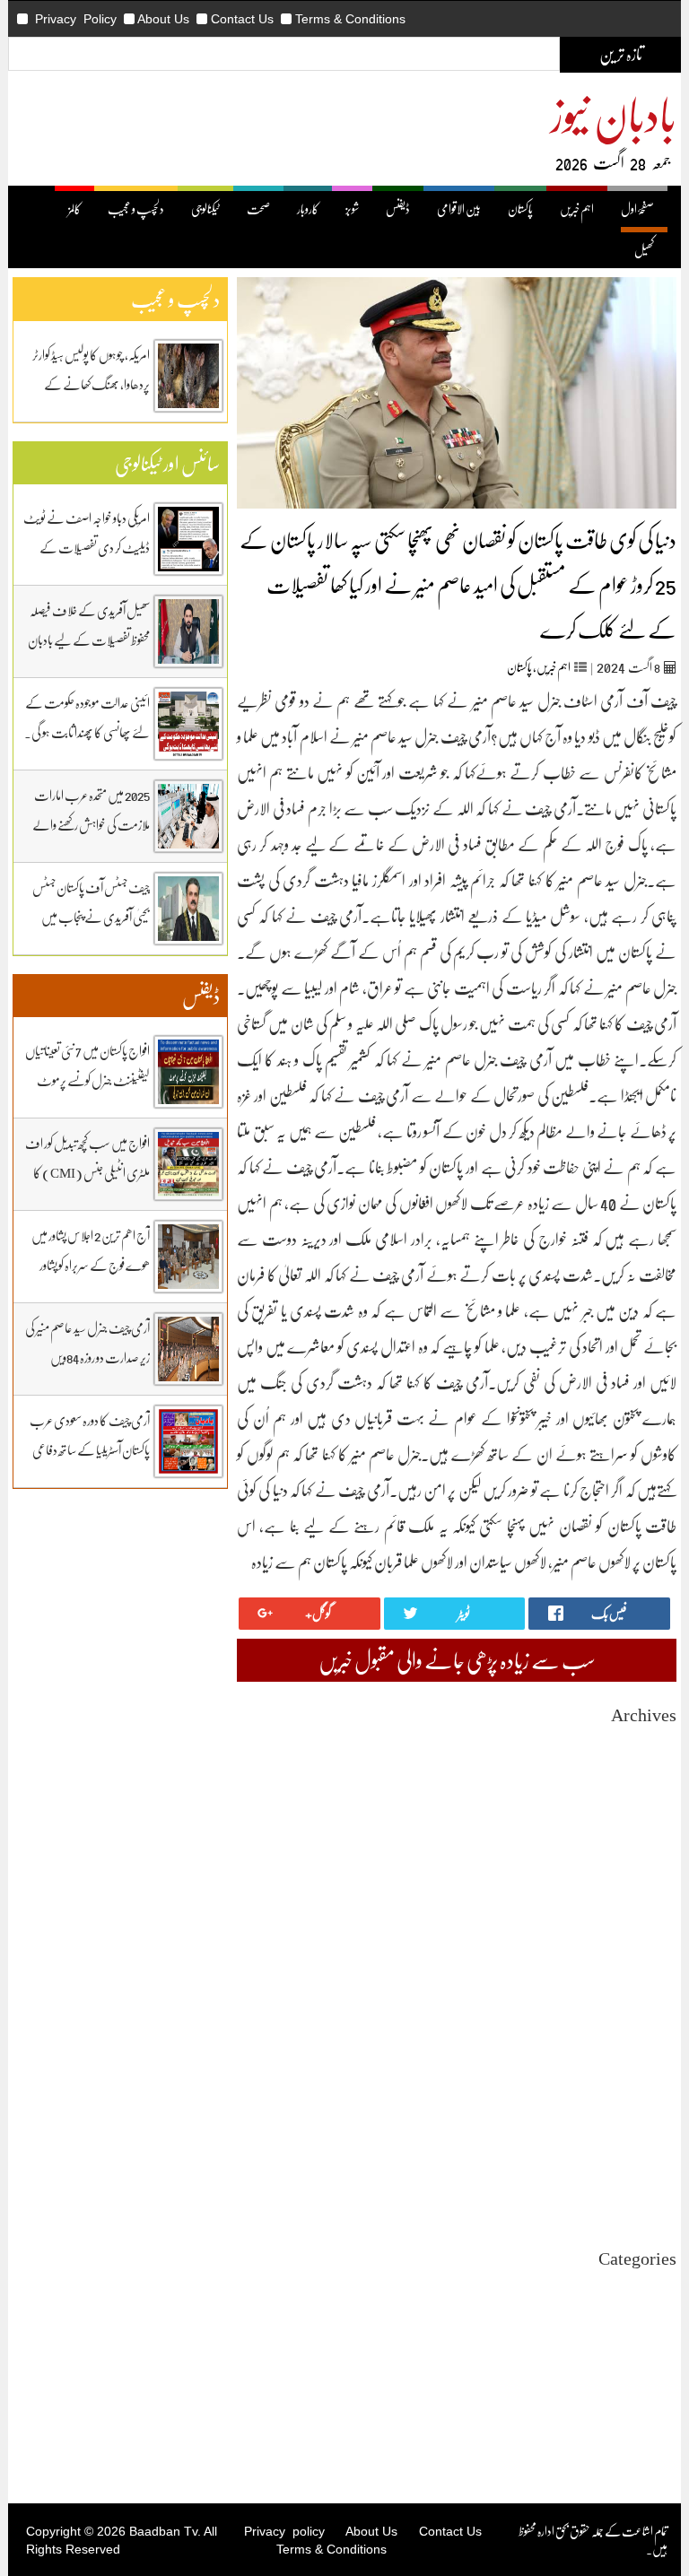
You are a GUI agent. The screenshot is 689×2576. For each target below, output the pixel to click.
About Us (163, 19)
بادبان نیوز (614, 113)
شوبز (352, 209)
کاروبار (308, 209)
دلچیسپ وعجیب (646, 2367)
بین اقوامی (657, 2319)
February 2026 (641, 1840)
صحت (258, 209)
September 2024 (637, 2115)
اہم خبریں (577, 209)
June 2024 (652, 2163)
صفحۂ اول (637, 209)
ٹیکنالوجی (205, 209)
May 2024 (652, 2179)
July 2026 (653, 1759)
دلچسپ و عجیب (136, 209)
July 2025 (653, 1953)
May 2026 (652, 1792)
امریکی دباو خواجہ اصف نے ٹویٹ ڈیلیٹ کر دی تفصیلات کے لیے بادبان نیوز (87, 547)
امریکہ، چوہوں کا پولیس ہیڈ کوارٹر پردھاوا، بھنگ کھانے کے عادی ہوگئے (91, 384)
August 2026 (645, 1743)
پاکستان (520, 209)
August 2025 (645, 1937)
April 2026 (650, 1808)
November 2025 (637, 1888)
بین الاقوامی (459, 209)
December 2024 (638, 2066)
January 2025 (644, 2050)
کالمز (74, 209)
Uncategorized (640, 2287)
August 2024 (645, 2131)
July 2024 (653, 2147)
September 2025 (637, 1921)
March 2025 (647, 2018)
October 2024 (643, 2098)
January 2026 (644, 1856)
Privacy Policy (76, 19)
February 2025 (641, 2034)
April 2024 (650, 2195)
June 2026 (652, 1775)
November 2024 (637, 2082)
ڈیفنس (398, 209)
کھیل (644, 250)
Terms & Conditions (350, 19)
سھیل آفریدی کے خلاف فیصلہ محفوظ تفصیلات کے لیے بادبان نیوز (89, 640)
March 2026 (647, 1824)
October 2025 (643, 1905)
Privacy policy (284, 2531)
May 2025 (652, 1985)
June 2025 (652, 1969)
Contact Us (242, 19)
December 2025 (638, 1872)
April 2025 (650, 2002)
